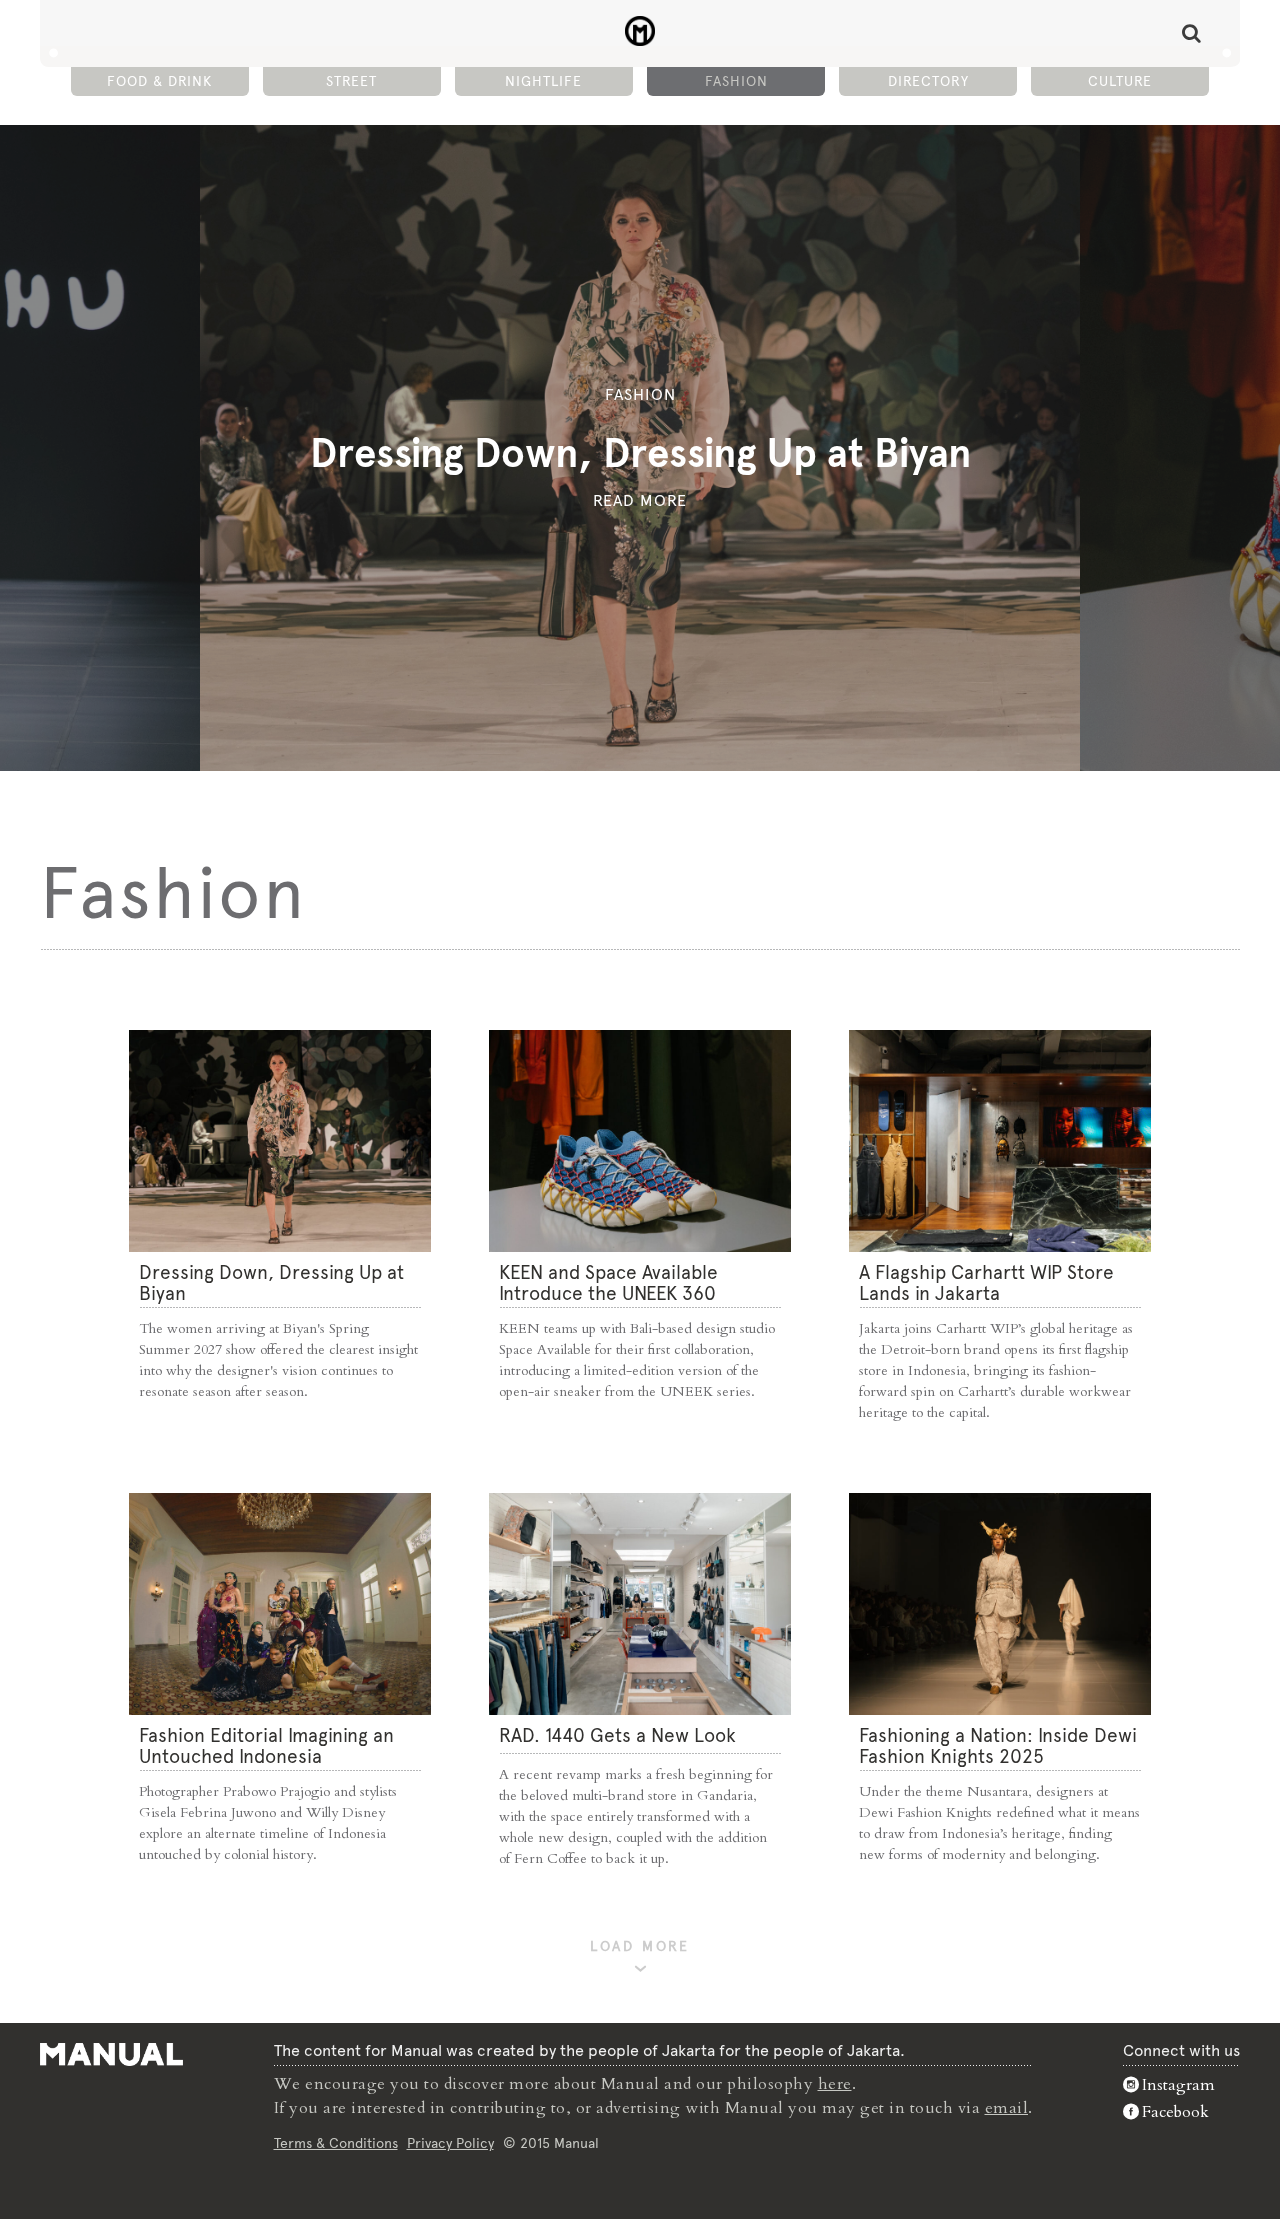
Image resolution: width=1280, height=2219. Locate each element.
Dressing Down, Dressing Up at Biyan (640, 453)
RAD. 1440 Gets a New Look (617, 1735)
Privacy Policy (450, 2143)
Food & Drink (159, 81)
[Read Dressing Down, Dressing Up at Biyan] (280, 1141)
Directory (928, 81)
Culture (1120, 81)
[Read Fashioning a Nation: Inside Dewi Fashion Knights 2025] (1000, 1604)
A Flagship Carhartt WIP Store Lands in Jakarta (986, 1283)
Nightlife (543, 81)
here (835, 2084)
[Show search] (1191, 33)
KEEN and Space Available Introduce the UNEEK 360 (608, 1283)
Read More (640, 500)
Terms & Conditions (336, 2143)
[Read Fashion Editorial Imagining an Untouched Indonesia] (280, 1604)
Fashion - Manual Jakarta (640, 31)
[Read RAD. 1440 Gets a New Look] (640, 1604)
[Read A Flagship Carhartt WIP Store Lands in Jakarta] (1000, 1141)
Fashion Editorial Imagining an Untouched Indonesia (266, 1746)
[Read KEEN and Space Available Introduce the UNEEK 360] (640, 1141)
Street (351, 81)
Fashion (736, 81)
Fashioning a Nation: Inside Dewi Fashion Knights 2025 (998, 1746)
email (1007, 2108)
